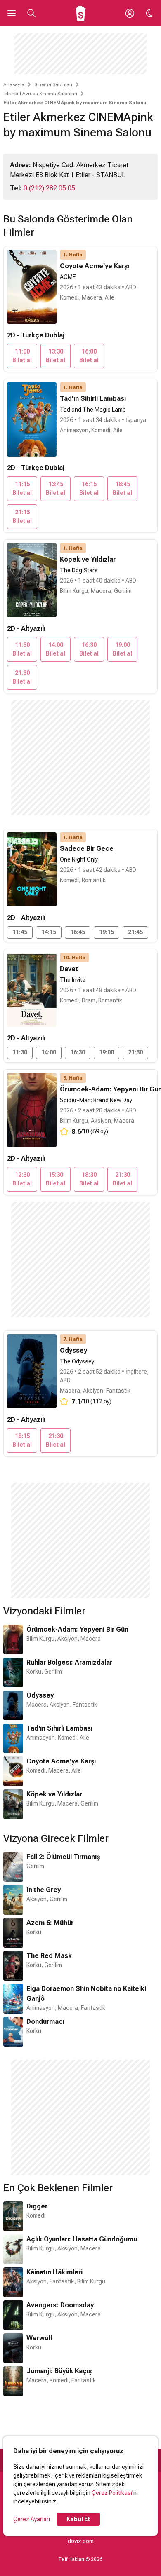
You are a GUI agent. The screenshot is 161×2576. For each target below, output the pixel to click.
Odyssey (40, 1695)
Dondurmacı (45, 2022)
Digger (37, 2206)
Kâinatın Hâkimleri (54, 2272)
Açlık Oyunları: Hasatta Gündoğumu (82, 2239)
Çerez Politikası (112, 2493)
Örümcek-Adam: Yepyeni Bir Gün (77, 1629)
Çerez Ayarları (32, 2519)
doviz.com (81, 2541)
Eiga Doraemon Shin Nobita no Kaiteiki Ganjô (86, 1994)
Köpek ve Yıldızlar (54, 1794)
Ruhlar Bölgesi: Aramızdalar (69, 1662)
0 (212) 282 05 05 (49, 188)
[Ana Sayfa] (81, 13)
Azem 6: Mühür (50, 1923)
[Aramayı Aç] (31, 13)
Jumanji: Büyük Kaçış (59, 2371)
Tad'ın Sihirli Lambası (59, 1728)
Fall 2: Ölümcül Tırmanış (63, 1857)
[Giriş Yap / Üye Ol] (130, 13)
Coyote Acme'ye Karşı (61, 1761)
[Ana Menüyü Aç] (12, 13)
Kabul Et (78, 2519)
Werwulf (39, 2338)
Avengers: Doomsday (60, 2305)
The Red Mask (49, 1956)
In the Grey (44, 1890)
